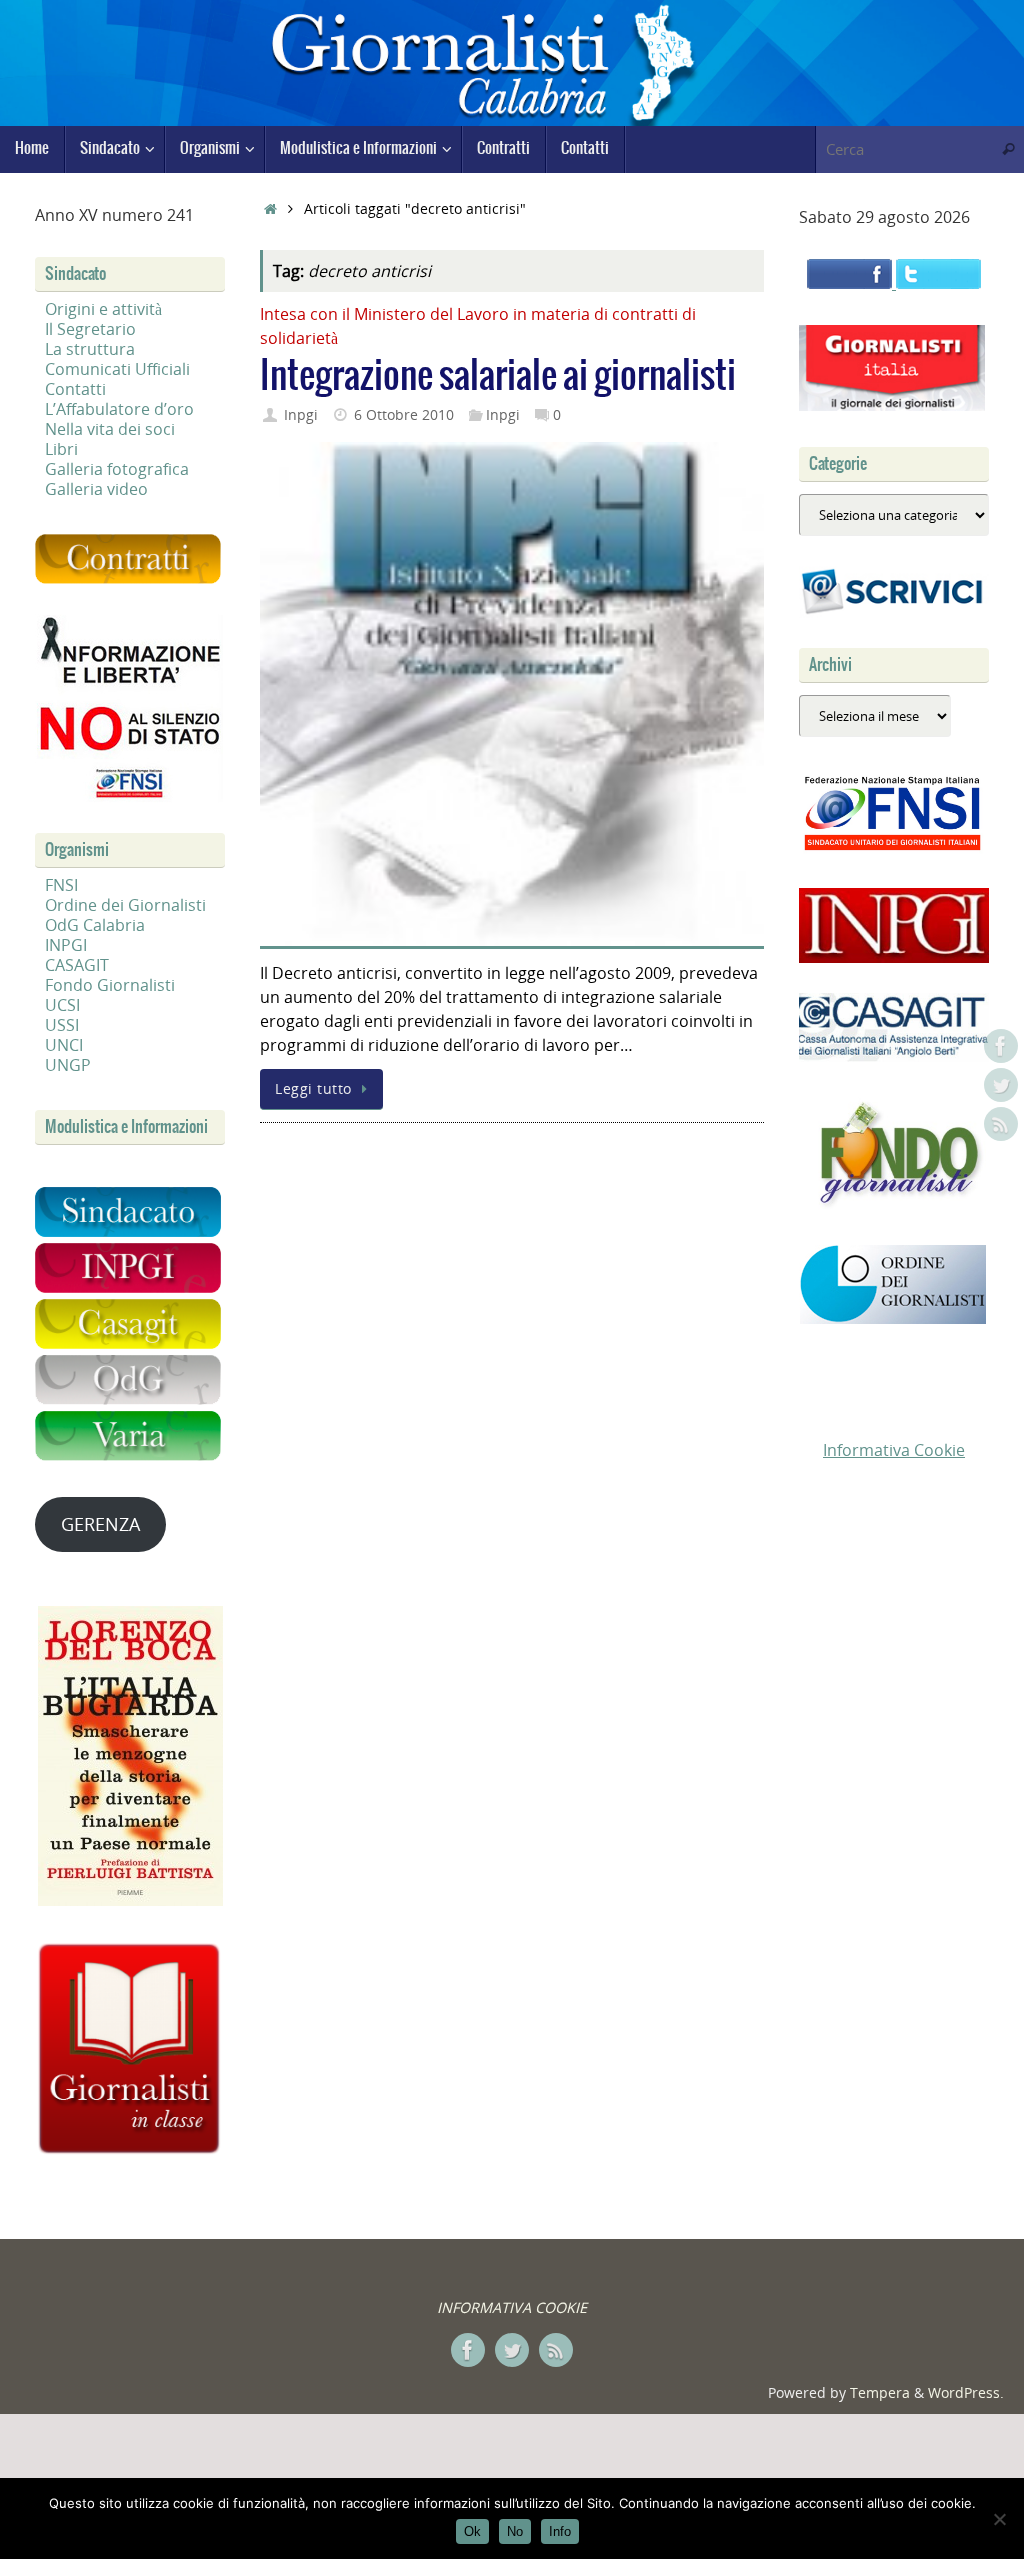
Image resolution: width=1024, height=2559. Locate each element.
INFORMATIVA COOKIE (512, 2307)
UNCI (64, 1045)
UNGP (68, 1065)
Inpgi (301, 414)
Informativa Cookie (894, 1450)
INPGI (66, 945)
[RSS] (1001, 1124)
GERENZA (100, 1524)
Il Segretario (90, 329)
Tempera (880, 2392)
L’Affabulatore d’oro (119, 409)
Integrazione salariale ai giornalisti (498, 376)
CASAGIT (77, 965)
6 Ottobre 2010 (404, 414)
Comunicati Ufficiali (117, 369)
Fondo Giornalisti (110, 985)
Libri (61, 449)
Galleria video (96, 489)
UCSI (62, 1005)
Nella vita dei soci (110, 429)
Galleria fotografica (117, 469)
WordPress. (966, 2392)
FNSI (61, 885)
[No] (999, 2519)
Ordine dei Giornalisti (125, 905)
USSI (62, 1025)
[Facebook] (1001, 1046)
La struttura (90, 349)
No (515, 2531)
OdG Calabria (95, 925)
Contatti (75, 389)
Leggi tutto (313, 1088)
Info (560, 2531)
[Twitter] (1001, 1085)
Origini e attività (103, 309)
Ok (472, 2531)
